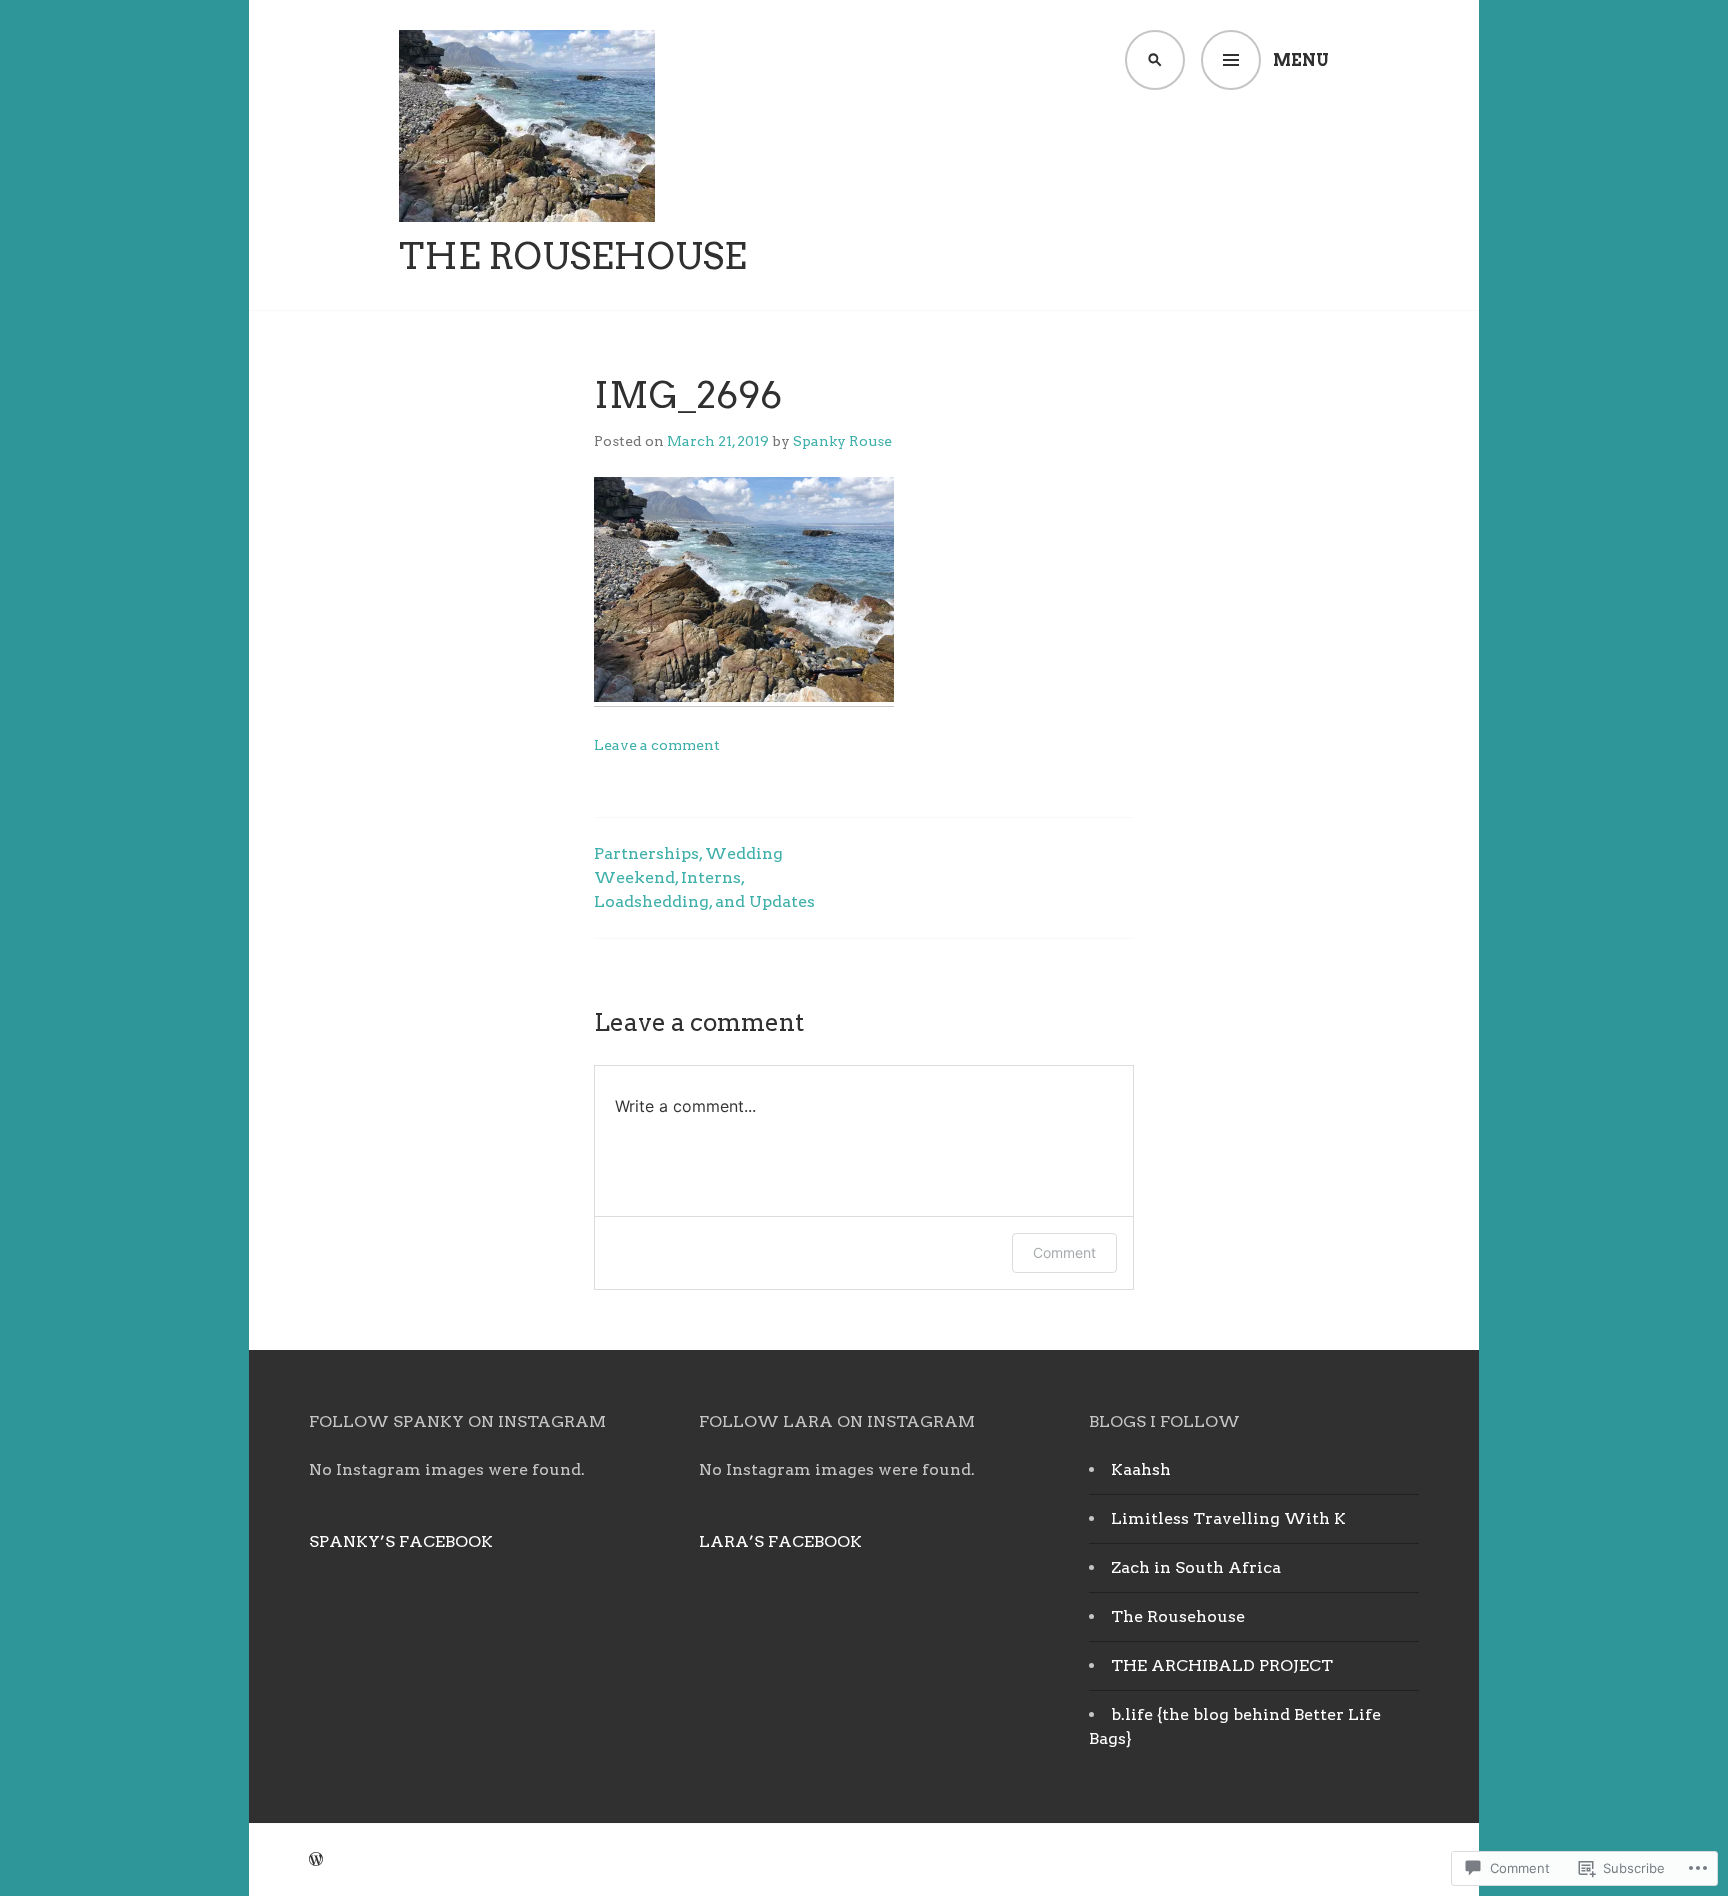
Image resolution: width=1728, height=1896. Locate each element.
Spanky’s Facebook (401, 1541)
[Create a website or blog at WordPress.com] (316, 1859)
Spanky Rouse (842, 441)
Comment (1064, 1252)
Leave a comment (657, 745)
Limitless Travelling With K (1228, 1518)
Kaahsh (1141, 1469)
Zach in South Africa (1196, 1567)
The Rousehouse (572, 256)
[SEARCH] (1155, 60)
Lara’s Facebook (780, 1541)
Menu (1301, 60)
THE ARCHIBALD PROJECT (1222, 1665)
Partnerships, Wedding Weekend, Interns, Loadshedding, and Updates (704, 877)
